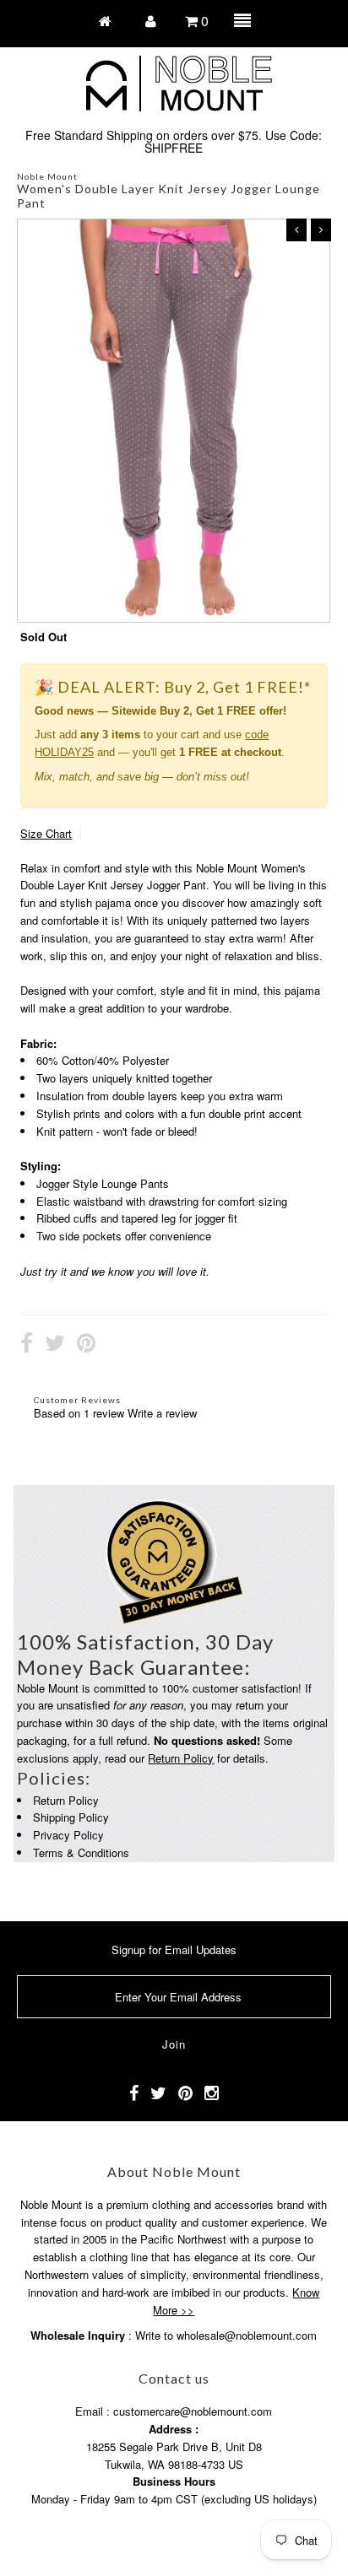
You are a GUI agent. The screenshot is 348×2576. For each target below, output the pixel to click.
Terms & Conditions (81, 1852)
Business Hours (174, 2481)
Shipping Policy (71, 1817)
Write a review (162, 1413)
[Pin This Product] (86, 1345)
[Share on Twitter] (55, 1345)
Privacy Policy (68, 1835)
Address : (174, 2429)
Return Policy (181, 1758)
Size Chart (46, 833)
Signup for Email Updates (174, 1950)
